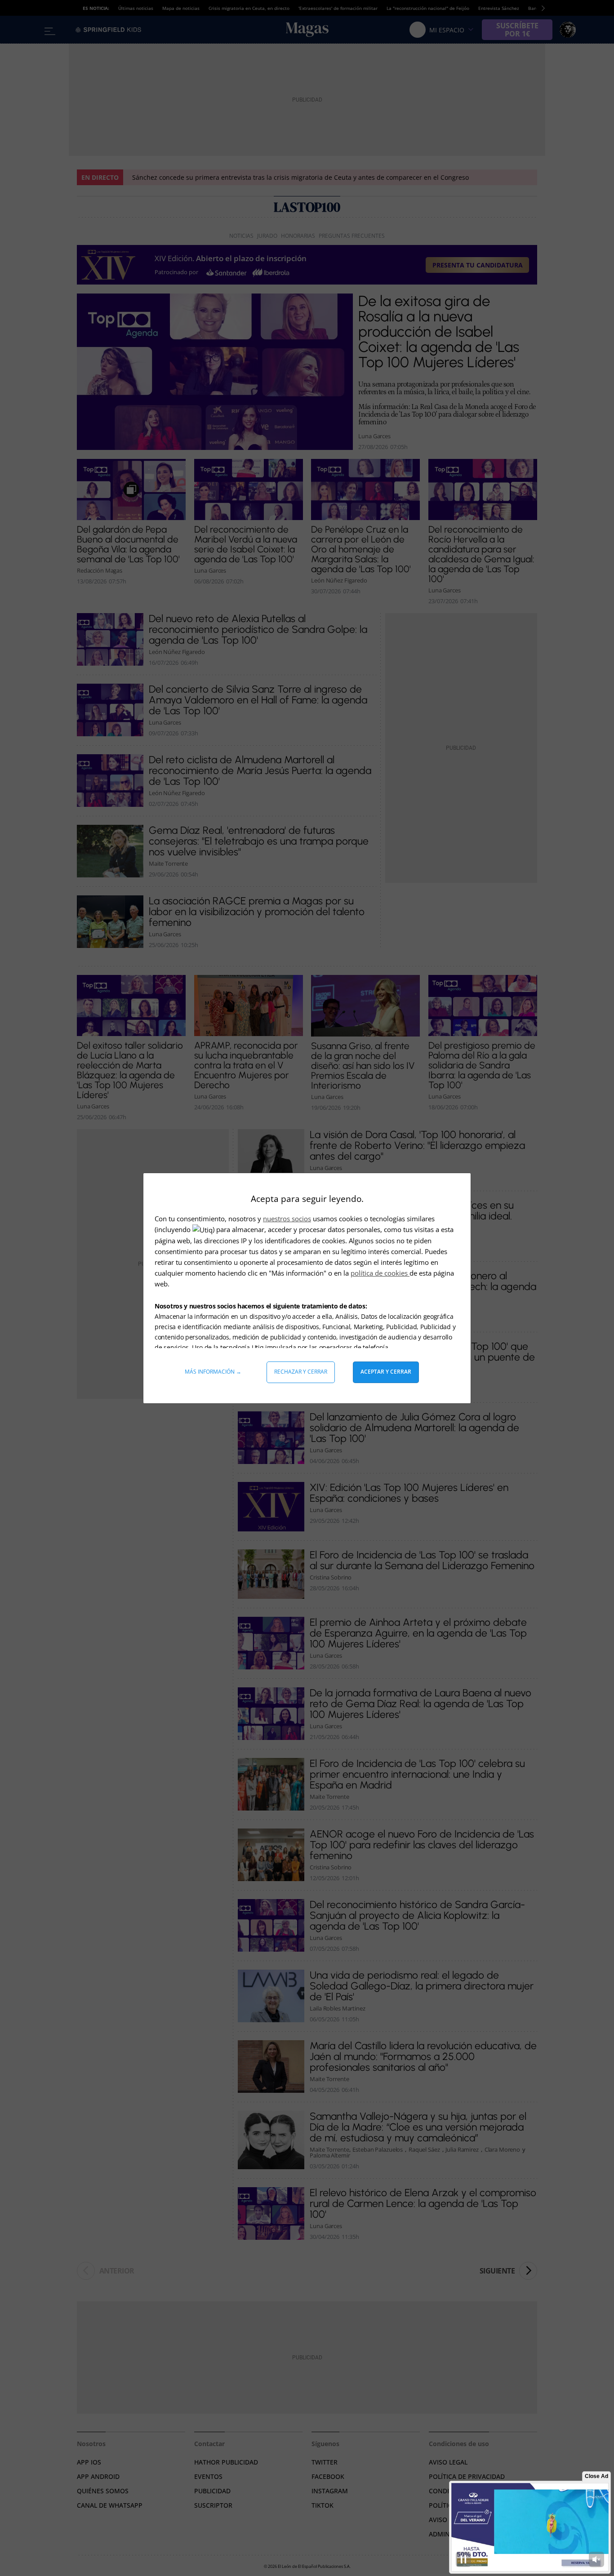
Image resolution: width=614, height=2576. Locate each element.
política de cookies (380, 1273)
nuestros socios (287, 1219)
